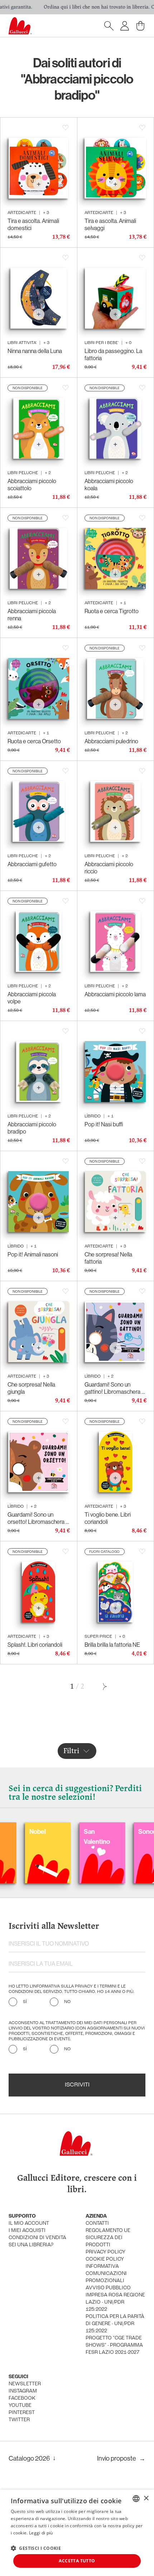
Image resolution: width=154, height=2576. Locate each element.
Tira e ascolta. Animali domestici (33, 224)
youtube (20, 2406)
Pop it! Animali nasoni (33, 1254)
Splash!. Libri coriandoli (35, 1645)
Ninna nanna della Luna (35, 351)
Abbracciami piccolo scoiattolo (32, 485)
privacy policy (105, 2252)
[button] (36, 2548)
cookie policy (105, 2259)
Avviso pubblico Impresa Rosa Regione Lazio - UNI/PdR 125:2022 (115, 2299)
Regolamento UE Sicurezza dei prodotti (108, 2238)
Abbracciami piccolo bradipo (32, 1128)
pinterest (22, 2413)
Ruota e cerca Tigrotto (112, 611)
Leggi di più (41, 2533)
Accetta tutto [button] (77, 2561)
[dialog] (77, 2533)
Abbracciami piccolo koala (109, 485)
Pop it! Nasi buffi (104, 1124)
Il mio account (29, 2224)
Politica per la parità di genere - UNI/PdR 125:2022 (115, 2324)
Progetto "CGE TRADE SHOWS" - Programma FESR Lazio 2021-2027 (114, 2345)
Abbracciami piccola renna (32, 615)
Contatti (97, 2224)
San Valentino (59, 1836)
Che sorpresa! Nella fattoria (108, 1258)
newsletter (25, 2384)
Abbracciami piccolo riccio (109, 868)
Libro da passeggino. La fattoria (113, 354)
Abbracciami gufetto (32, 864)
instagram (23, 2391)
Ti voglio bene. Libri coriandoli (108, 1518)
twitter (19, 2420)
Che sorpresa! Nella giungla (31, 1388)
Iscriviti (77, 2085)
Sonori (109, 1831)
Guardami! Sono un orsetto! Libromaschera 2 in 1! (38, 1518)
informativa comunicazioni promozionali (106, 2274)
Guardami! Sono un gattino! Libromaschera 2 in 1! (115, 1388)
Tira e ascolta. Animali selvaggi (110, 224)
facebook (22, 2398)
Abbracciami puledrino (111, 741)
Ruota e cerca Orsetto (34, 741)
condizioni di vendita (37, 2238)
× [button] (146, 2498)
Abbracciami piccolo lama (115, 994)
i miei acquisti (27, 2231)
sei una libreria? (31, 2245)
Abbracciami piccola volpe (32, 998)
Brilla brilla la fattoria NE (112, 1645)
